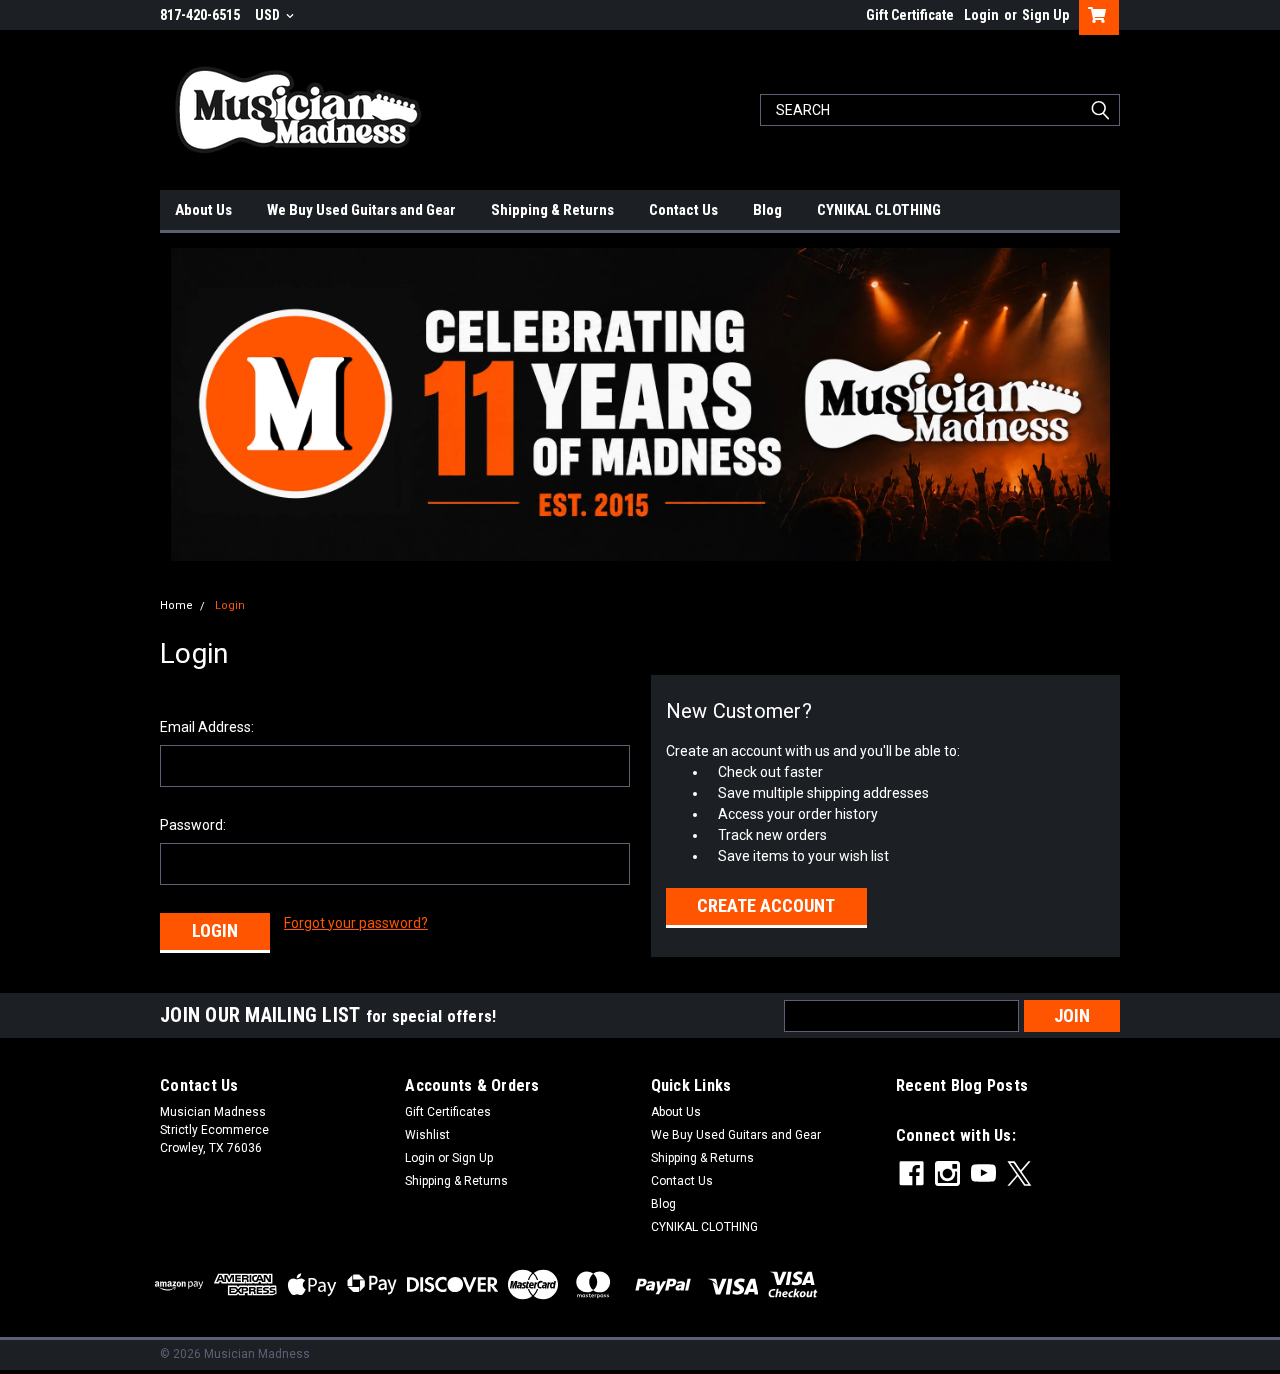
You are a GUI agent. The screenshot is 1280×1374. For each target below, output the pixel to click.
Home (176, 605)
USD (269, 15)
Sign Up (1045, 15)
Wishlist (427, 1135)
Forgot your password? (356, 923)
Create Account (766, 905)
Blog (767, 210)
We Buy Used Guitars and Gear (361, 210)
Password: (193, 825)
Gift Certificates (448, 1112)
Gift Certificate (910, 15)
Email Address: (207, 727)
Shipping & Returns (552, 210)
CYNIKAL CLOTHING (879, 210)
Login (981, 15)
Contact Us (683, 210)
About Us (203, 210)
